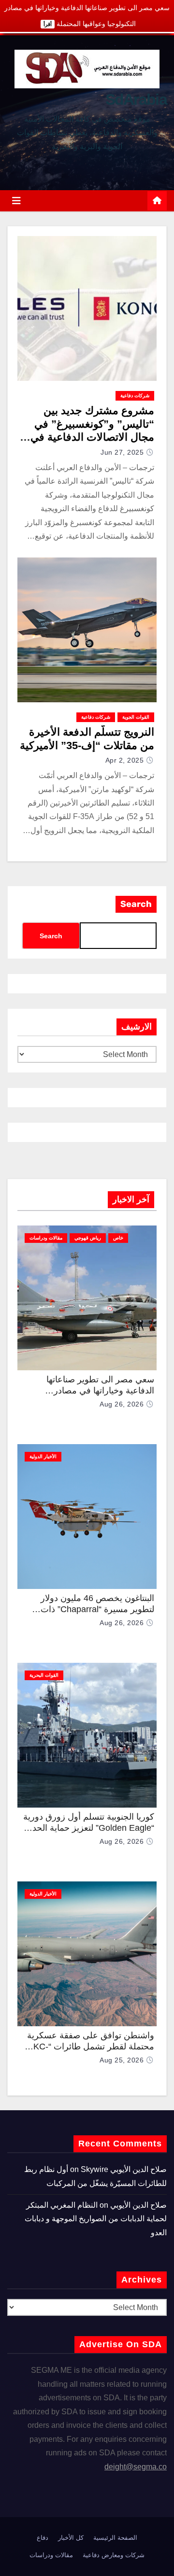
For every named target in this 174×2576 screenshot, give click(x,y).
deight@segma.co (136, 2467)
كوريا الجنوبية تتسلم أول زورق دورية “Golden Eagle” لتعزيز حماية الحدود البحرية (89, 1828)
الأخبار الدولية (43, 1456)
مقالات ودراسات (46, 1238)
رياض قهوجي (88, 1238)
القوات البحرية (44, 1675)
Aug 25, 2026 (122, 2060)
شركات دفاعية (135, 396)
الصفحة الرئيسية (115, 2538)
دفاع (43, 2538)
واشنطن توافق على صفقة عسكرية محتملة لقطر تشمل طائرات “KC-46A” (91, 2046)
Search (136, 904)
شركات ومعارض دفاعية (114, 2555)
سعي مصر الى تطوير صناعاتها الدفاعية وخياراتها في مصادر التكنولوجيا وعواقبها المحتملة (100, 1390)
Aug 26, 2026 (122, 1404)
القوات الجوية (136, 717)
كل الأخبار (71, 2538)
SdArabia (136, 99)
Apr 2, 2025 (125, 760)
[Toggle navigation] (16, 201)
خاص (118, 1238)
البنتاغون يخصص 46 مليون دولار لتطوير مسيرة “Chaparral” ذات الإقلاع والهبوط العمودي (97, 1609)
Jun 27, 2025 (122, 452)
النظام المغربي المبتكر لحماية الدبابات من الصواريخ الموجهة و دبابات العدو (96, 2219)
